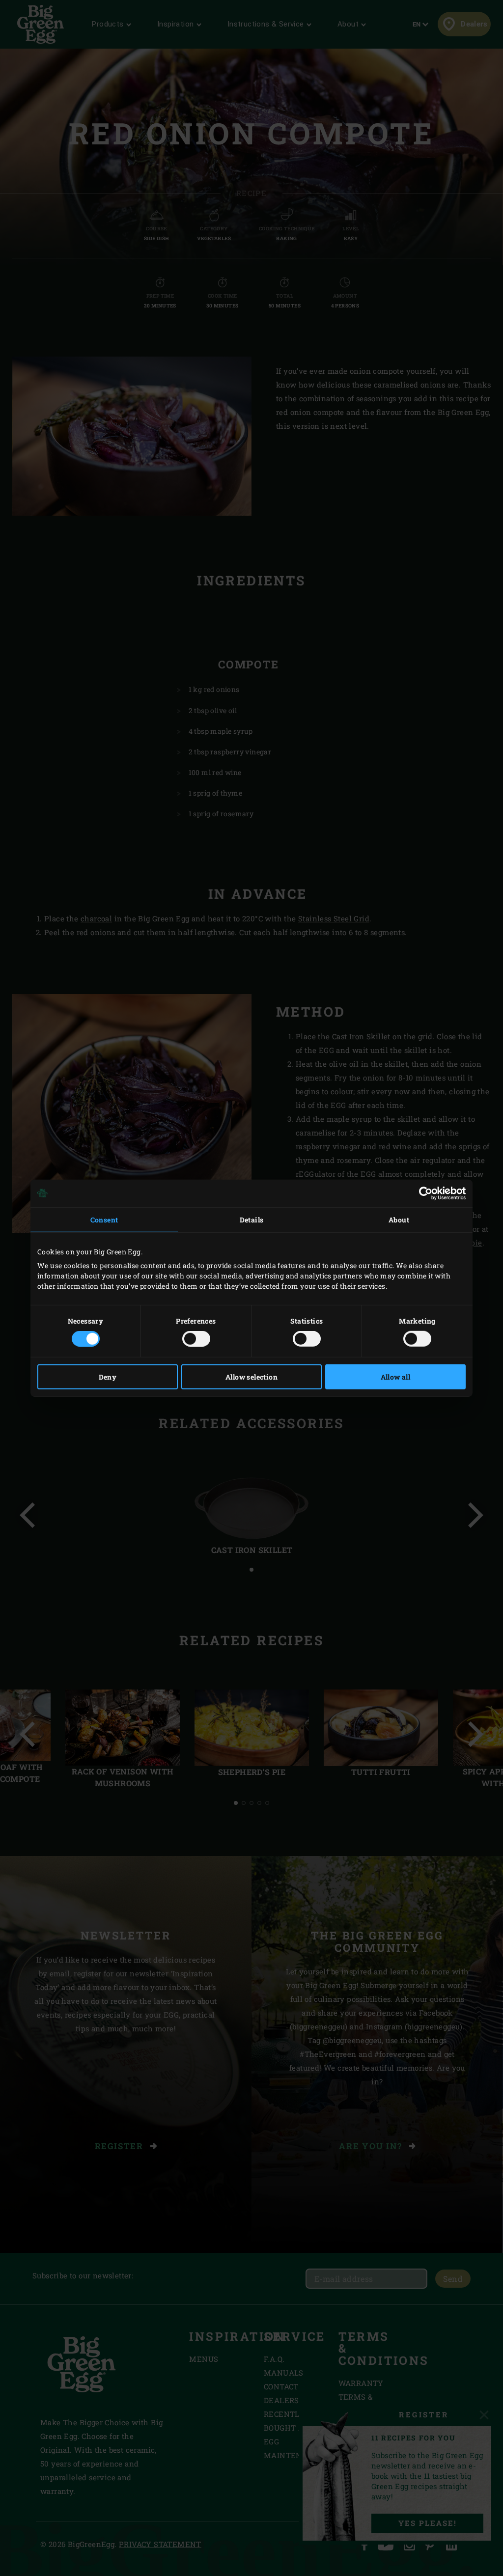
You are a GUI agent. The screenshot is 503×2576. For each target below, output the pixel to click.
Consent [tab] (104, 1219)
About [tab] (399, 1219)
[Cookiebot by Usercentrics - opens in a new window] (423, 1193)
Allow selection (251, 1377)
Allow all (396, 1377)
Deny (108, 1377)
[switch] (196, 1339)
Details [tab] (252, 1219)
